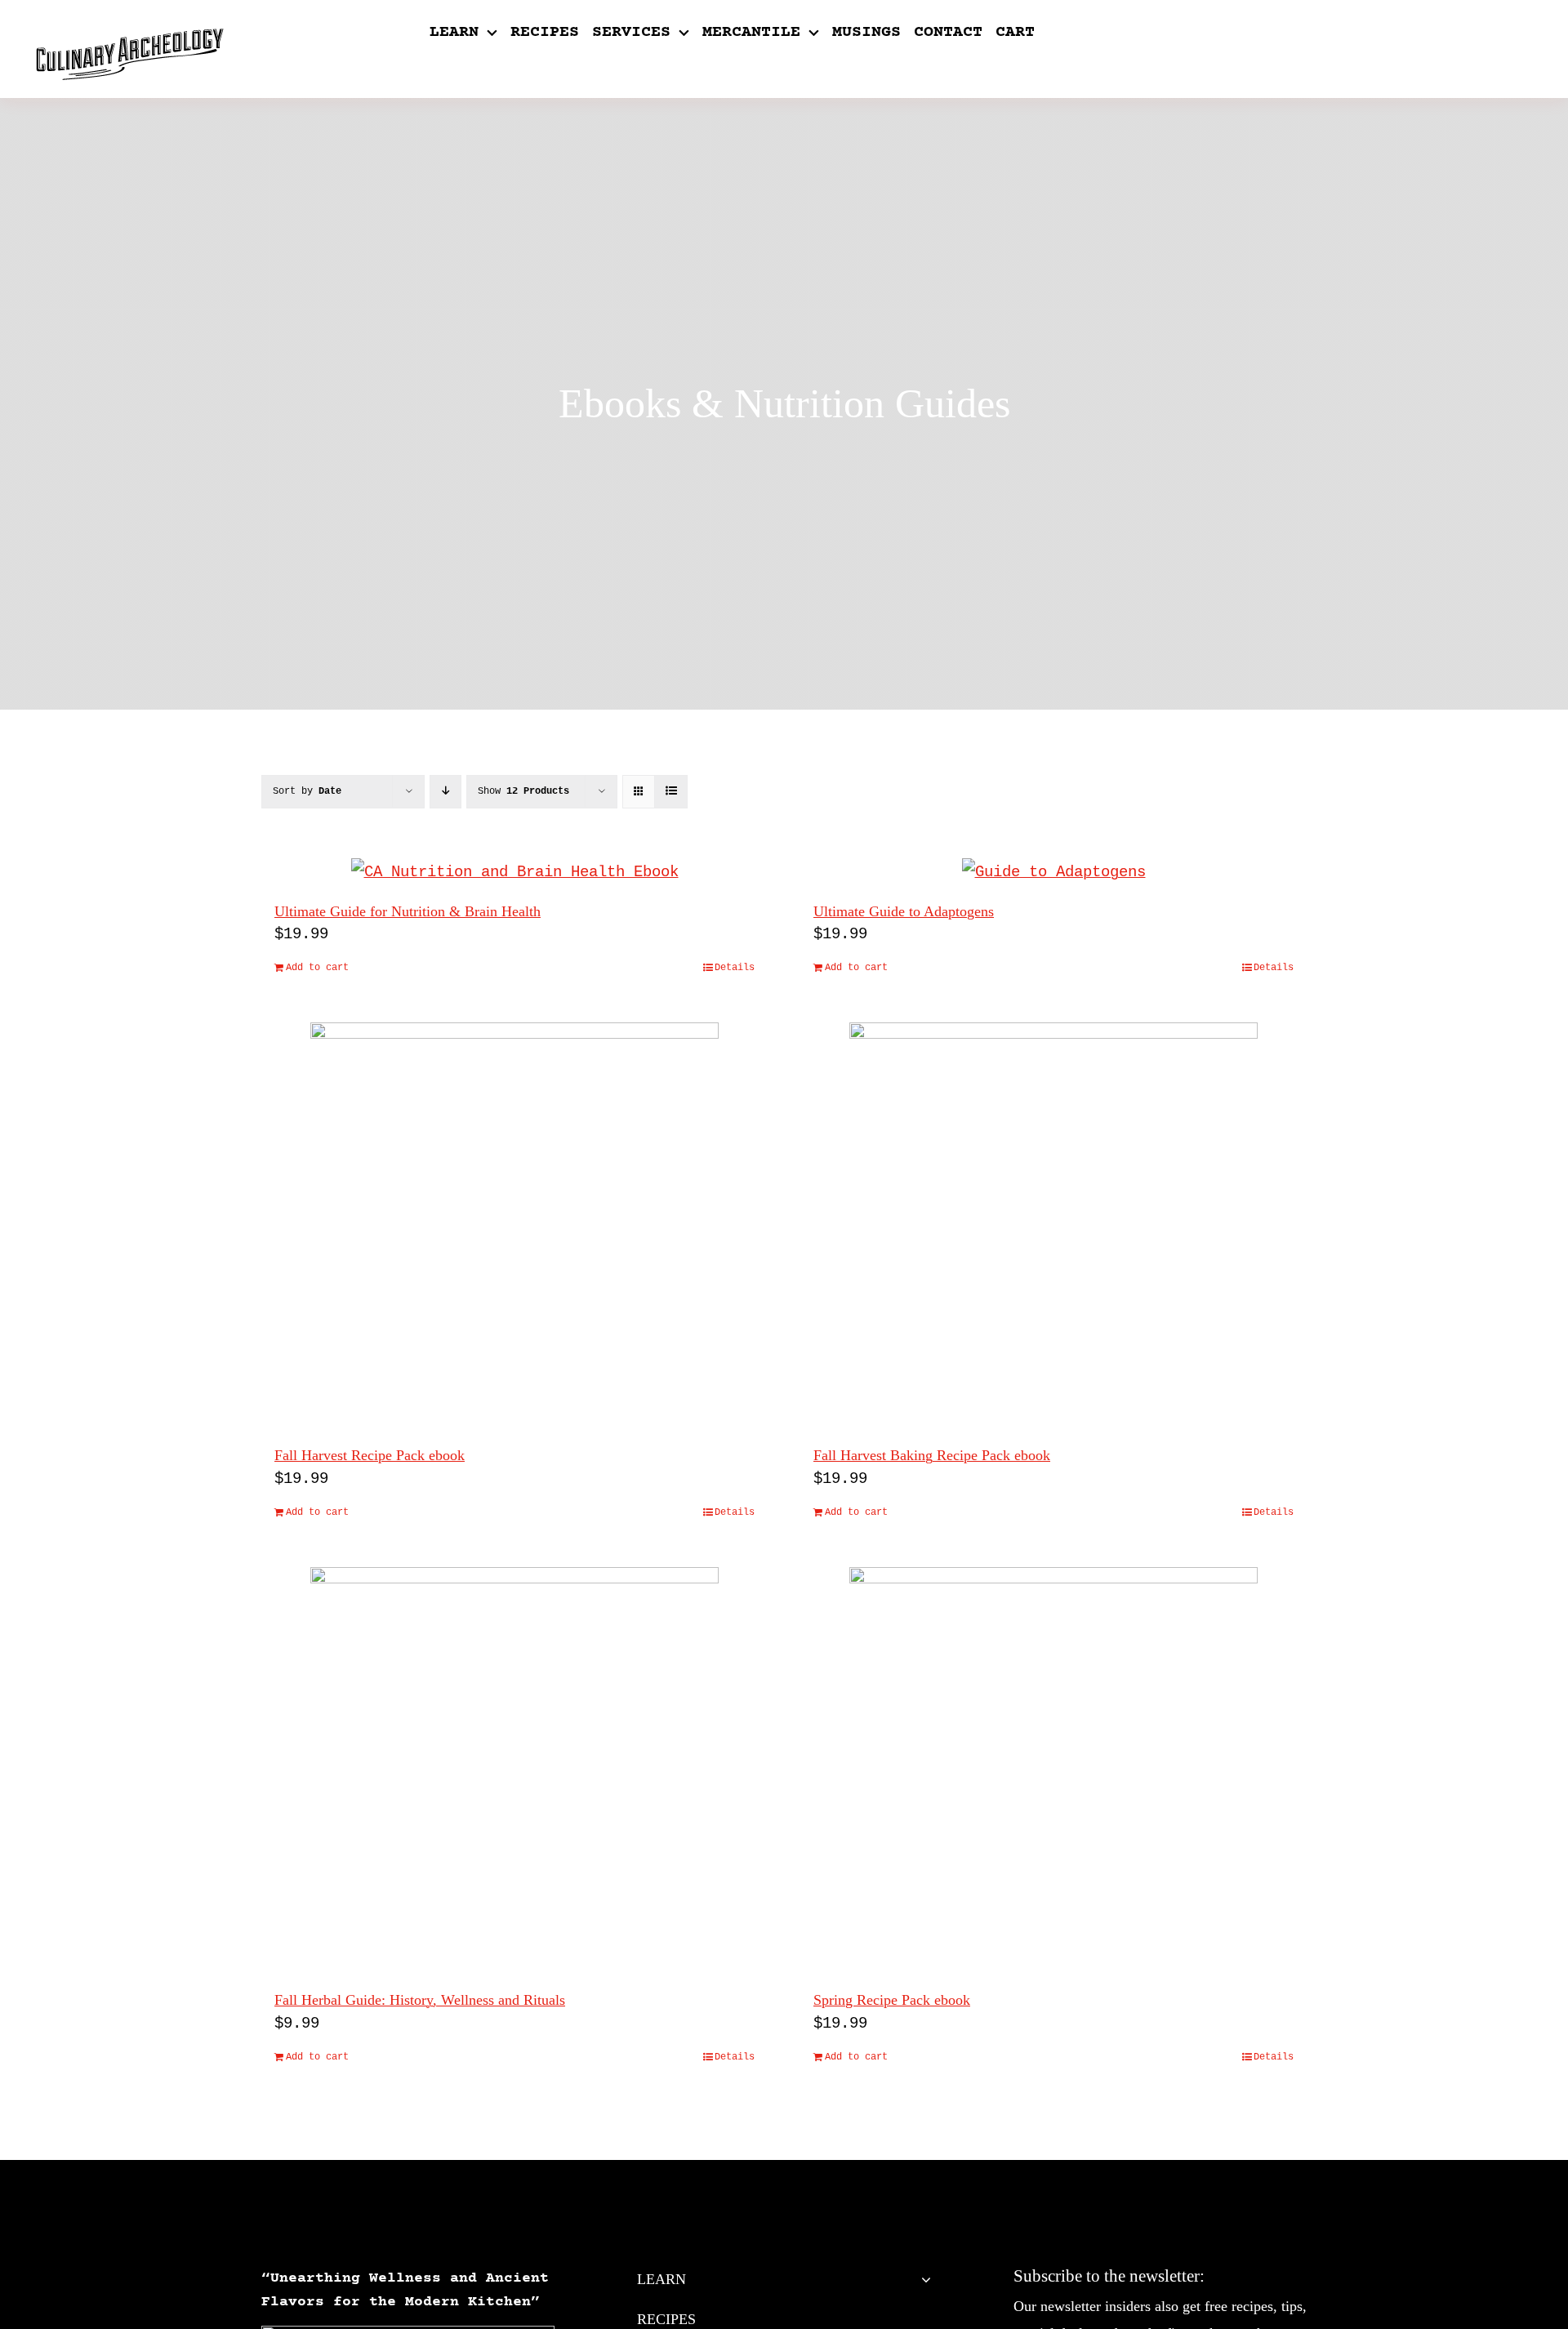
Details (735, 968)
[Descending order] (445, 792)
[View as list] (671, 792)
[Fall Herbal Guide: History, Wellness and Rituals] (514, 1771)
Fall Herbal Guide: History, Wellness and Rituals (420, 2000)
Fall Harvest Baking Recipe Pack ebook (932, 1455)
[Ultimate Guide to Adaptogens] (1053, 872)
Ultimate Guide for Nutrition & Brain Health (408, 911)
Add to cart (317, 968)
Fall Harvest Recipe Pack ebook (370, 1455)
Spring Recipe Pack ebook (892, 2000)
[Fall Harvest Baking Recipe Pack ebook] (1053, 1227)
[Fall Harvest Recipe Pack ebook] (514, 1227)
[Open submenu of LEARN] (922, 2279)
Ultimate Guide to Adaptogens (904, 911)
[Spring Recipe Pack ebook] (1053, 1771)
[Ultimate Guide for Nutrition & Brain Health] (514, 872)
